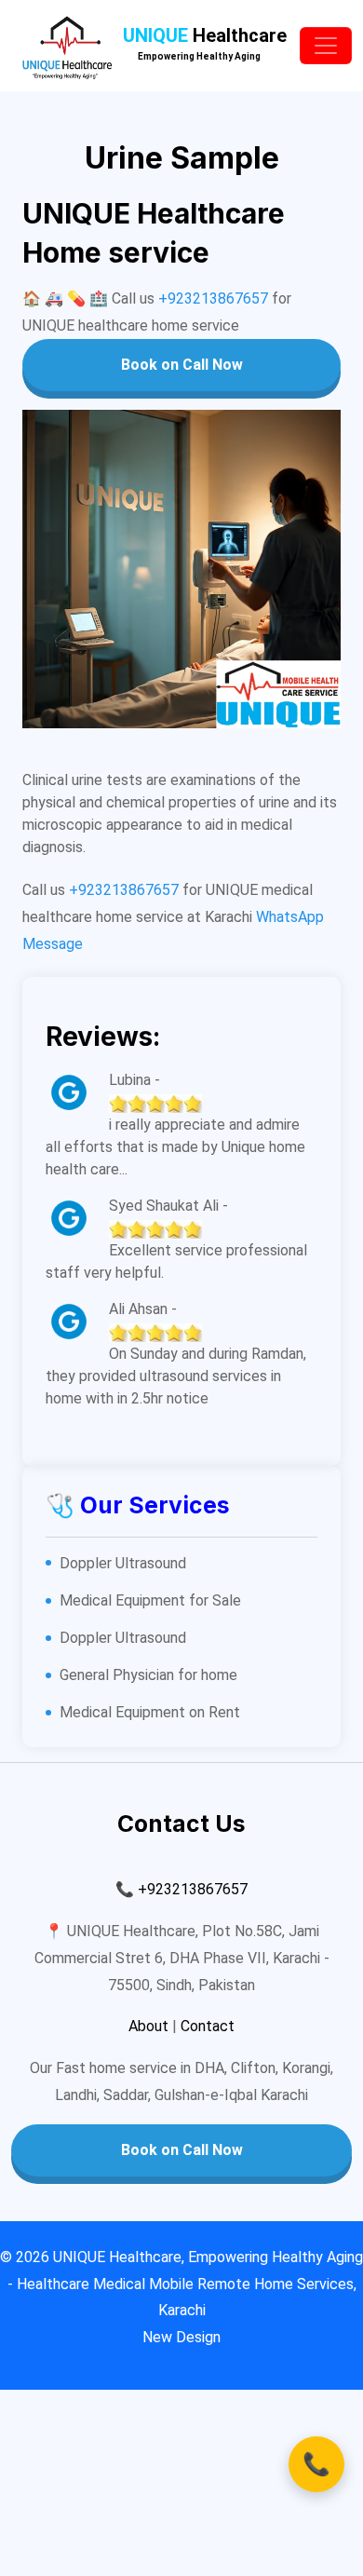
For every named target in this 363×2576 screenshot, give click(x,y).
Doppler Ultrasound (123, 1563)
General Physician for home (148, 1675)
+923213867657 (213, 298)
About (148, 2026)
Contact (208, 2026)
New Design (181, 2337)
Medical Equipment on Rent (150, 1712)
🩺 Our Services (138, 1505)
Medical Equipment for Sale (150, 1600)
